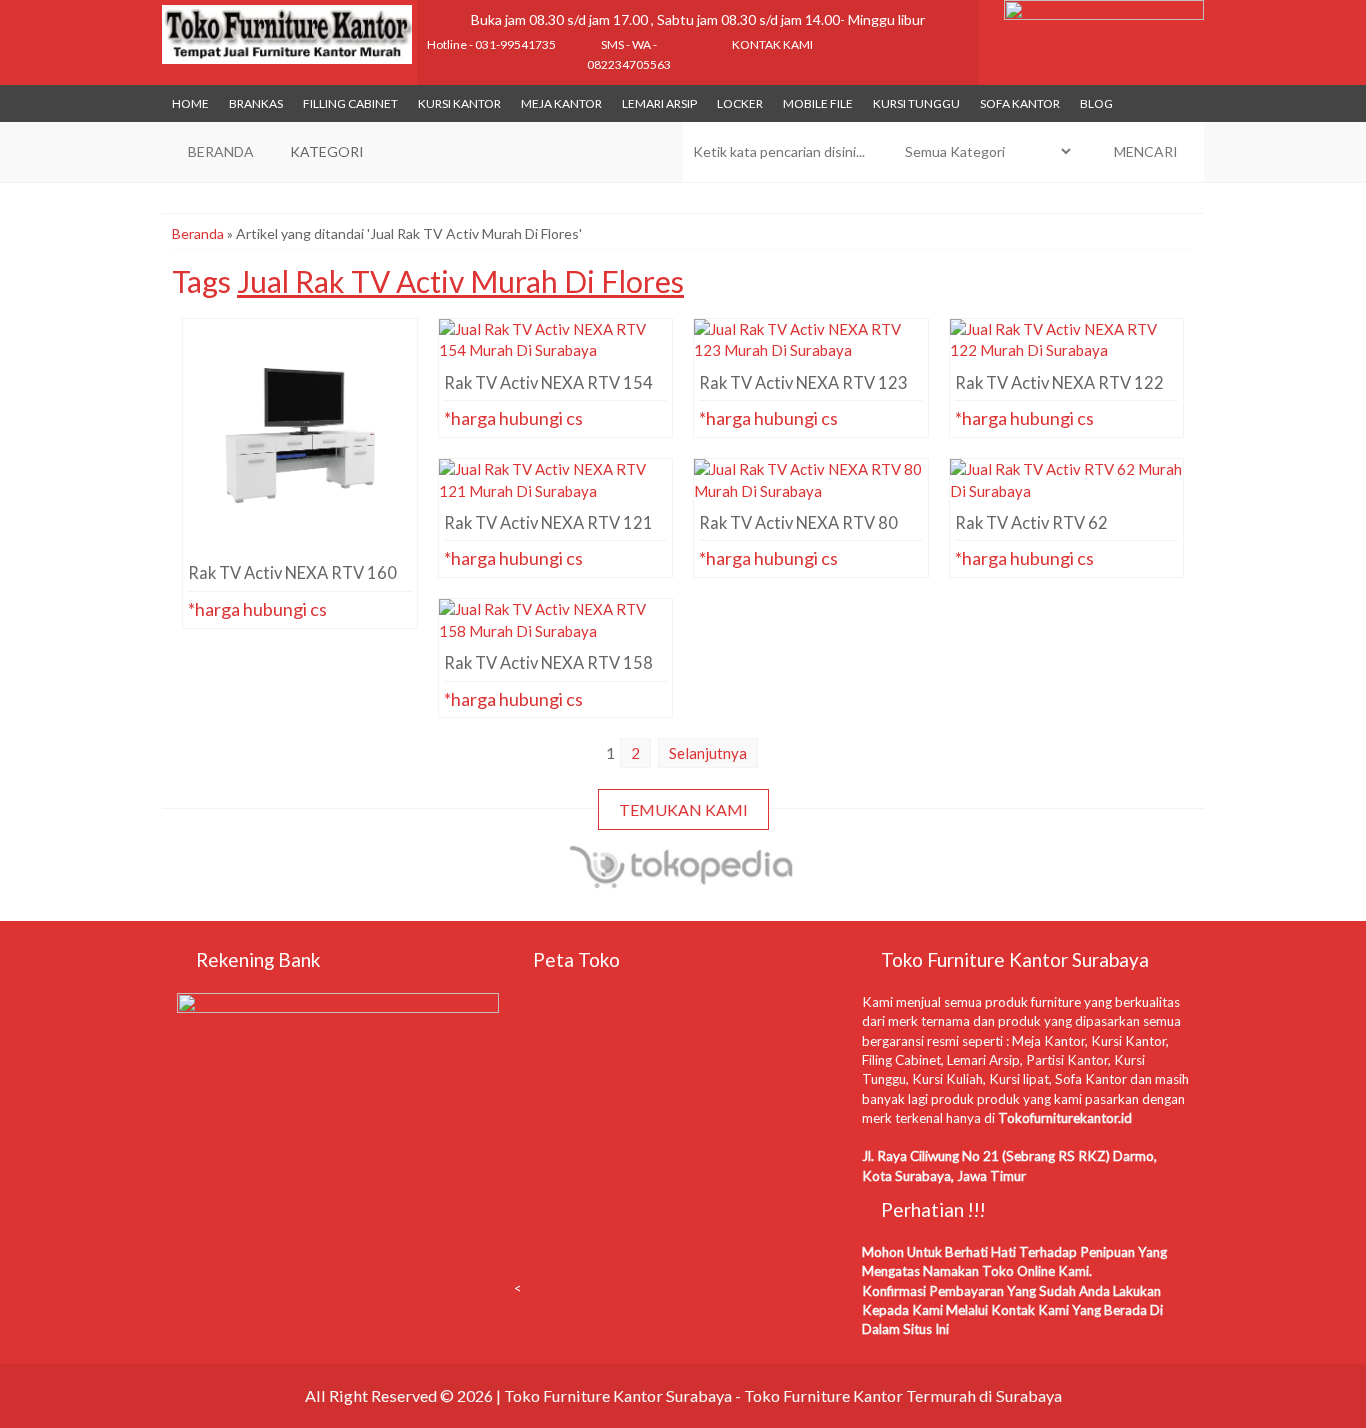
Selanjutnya (708, 753)
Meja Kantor (561, 103)
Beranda (198, 233)
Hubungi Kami (305, 515)
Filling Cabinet (350, 103)
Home (190, 103)
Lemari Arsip (659, 103)
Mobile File (818, 103)
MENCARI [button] (1144, 151)
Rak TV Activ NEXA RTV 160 (299, 355)
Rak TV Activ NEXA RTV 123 (810, 355)
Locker (740, 103)
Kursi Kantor (459, 103)
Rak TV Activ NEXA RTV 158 (555, 635)
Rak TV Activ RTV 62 (1066, 495)
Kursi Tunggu (916, 103)
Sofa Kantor (1020, 103)
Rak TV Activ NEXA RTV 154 (555, 355)
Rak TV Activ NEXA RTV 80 (810, 495)
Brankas (256, 103)
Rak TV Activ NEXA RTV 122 (1066, 355)
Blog (1096, 103)
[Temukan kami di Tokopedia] (682, 880)
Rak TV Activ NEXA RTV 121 (555, 495)
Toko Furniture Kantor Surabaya (618, 1395)
